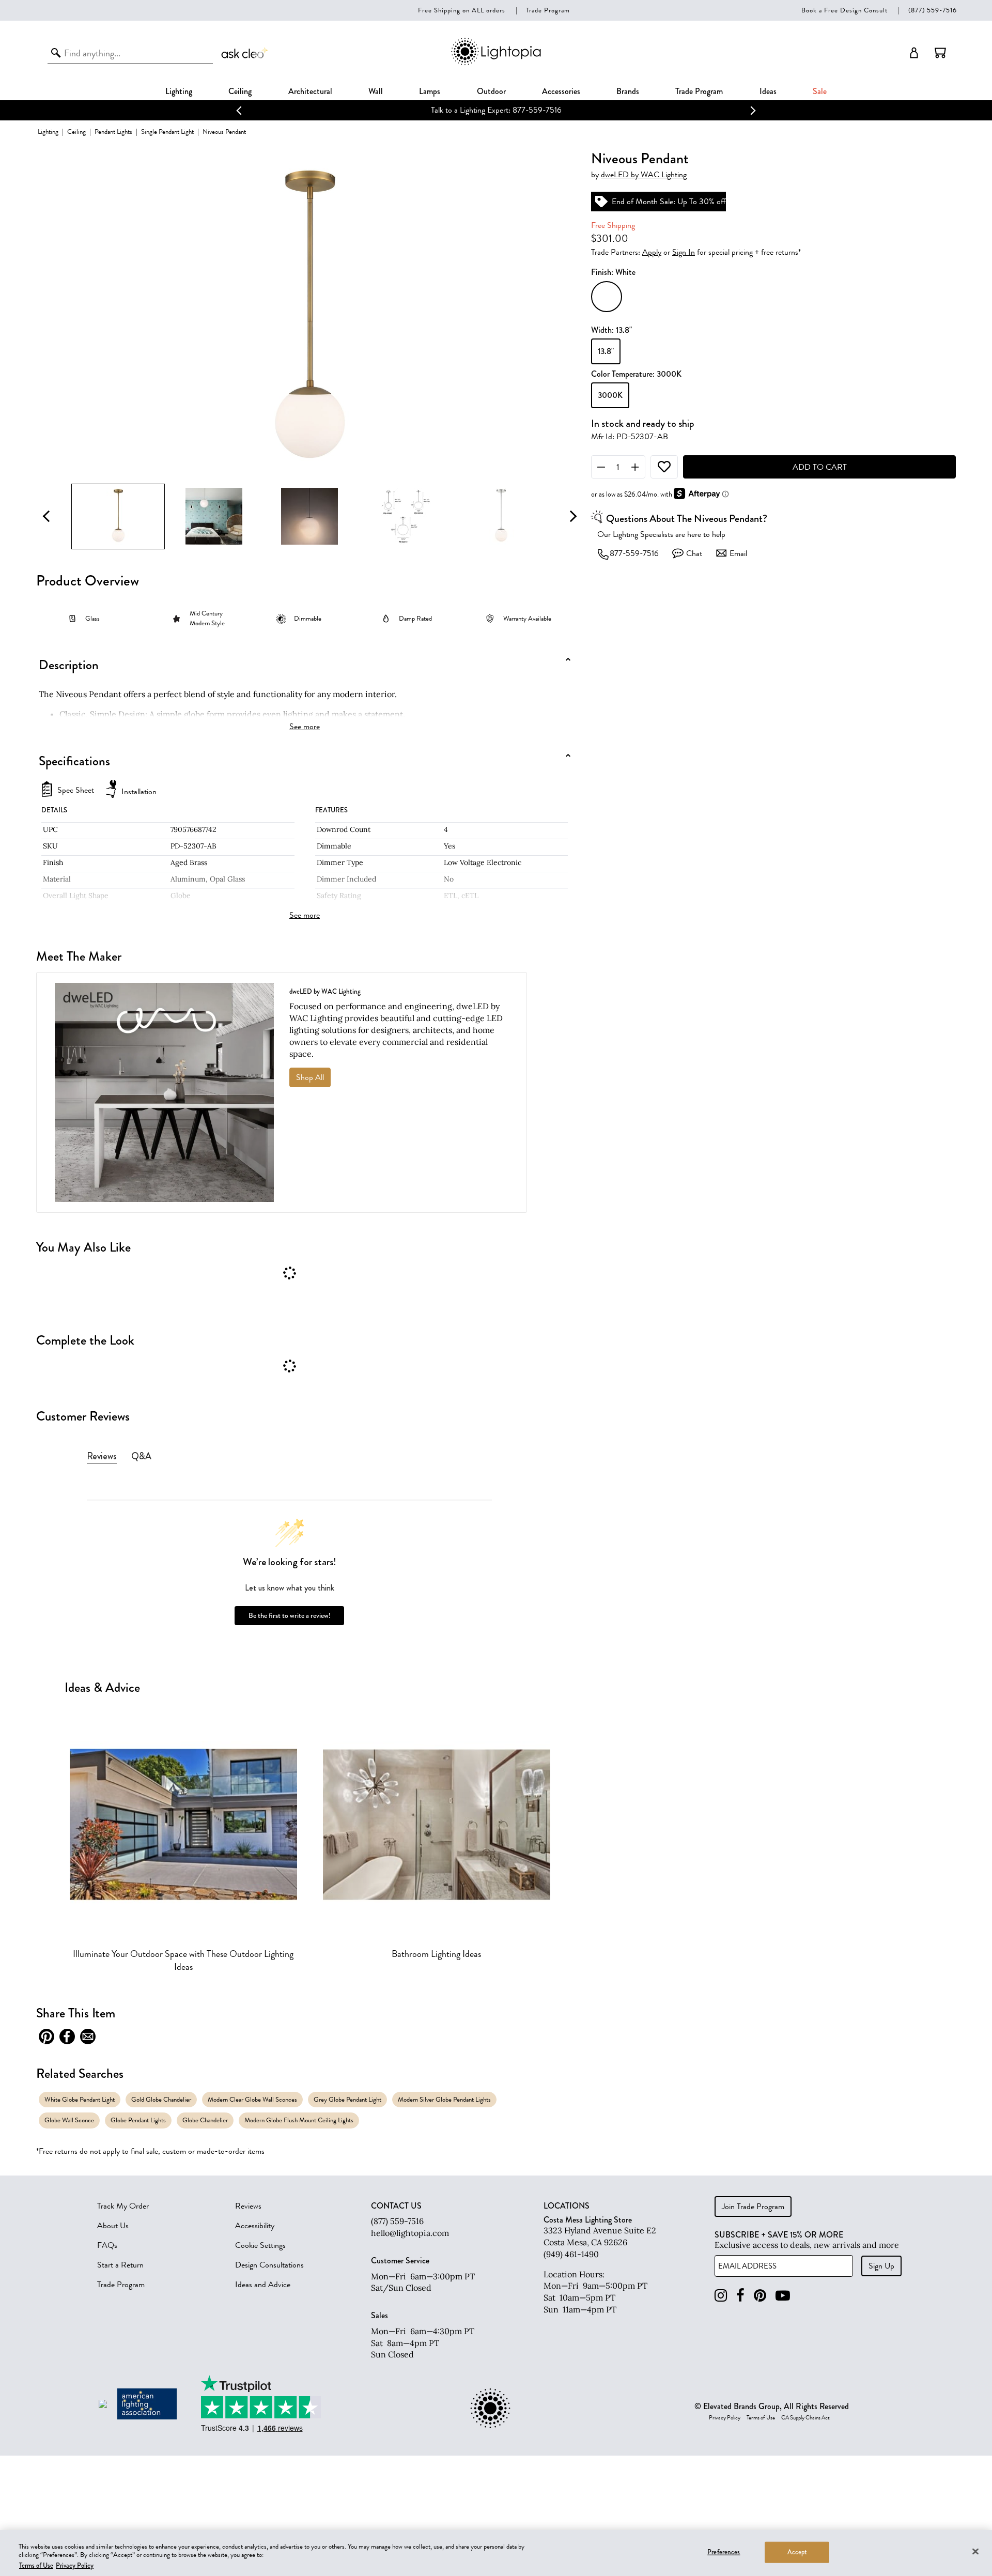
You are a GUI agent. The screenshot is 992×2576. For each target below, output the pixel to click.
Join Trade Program (753, 2207)
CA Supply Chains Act (805, 2418)
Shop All (310, 1077)
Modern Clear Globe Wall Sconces (252, 2099)
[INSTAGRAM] (721, 2296)
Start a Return (120, 2265)
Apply (652, 252)
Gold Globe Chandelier (161, 2099)
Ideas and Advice (263, 2285)
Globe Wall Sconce (69, 2120)
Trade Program (548, 10)
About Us (113, 2226)
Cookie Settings (260, 2245)
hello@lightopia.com (410, 2233)
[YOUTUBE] (783, 2296)
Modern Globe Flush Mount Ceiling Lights (299, 2120)
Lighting (179, 91)
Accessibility (255, 2226)
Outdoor (491, 91)
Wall (376, 91)
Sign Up (881, 2266)
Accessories (561, 91)
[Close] (975, 2551)
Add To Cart (820, 467)
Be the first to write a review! (290, 1616)
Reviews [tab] (102, 1456)
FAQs (107, 2245)
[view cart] (940, 53)
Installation (139, 792)
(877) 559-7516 (933, 10)
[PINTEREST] (760, 2296)
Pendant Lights (113, 132)
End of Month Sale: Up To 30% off (516, 110)
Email (738, 553)
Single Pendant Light (167, 132)
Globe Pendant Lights (138, 2120)
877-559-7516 (634, 553)
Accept (797, 2552)
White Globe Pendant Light (80, 2099)
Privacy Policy (725, 2418)
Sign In (684, 252)
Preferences (724, 2552)
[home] (496, 63)
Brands (628, 91)
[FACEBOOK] (740, 2296)
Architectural (310, 91)
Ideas (768, 91)
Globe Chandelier (205, 2120)
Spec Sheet (76, 791)
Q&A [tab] (141, 1456)
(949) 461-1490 (571, 2254)
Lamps (430, 91)
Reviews (248, 2206)
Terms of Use (761, 2418)
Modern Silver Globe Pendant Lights (444, 2099)
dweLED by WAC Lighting (644, 175)
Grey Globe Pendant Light (347, 2099)
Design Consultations (269, 2265)
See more (305, 727)
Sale (820, 91)
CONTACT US (396, 2206)
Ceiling (240, 91)
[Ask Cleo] (245, 53)
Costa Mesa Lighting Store (588, 2220)
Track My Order (123, 2206)
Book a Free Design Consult (844, 10)
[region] (496, 2553)
